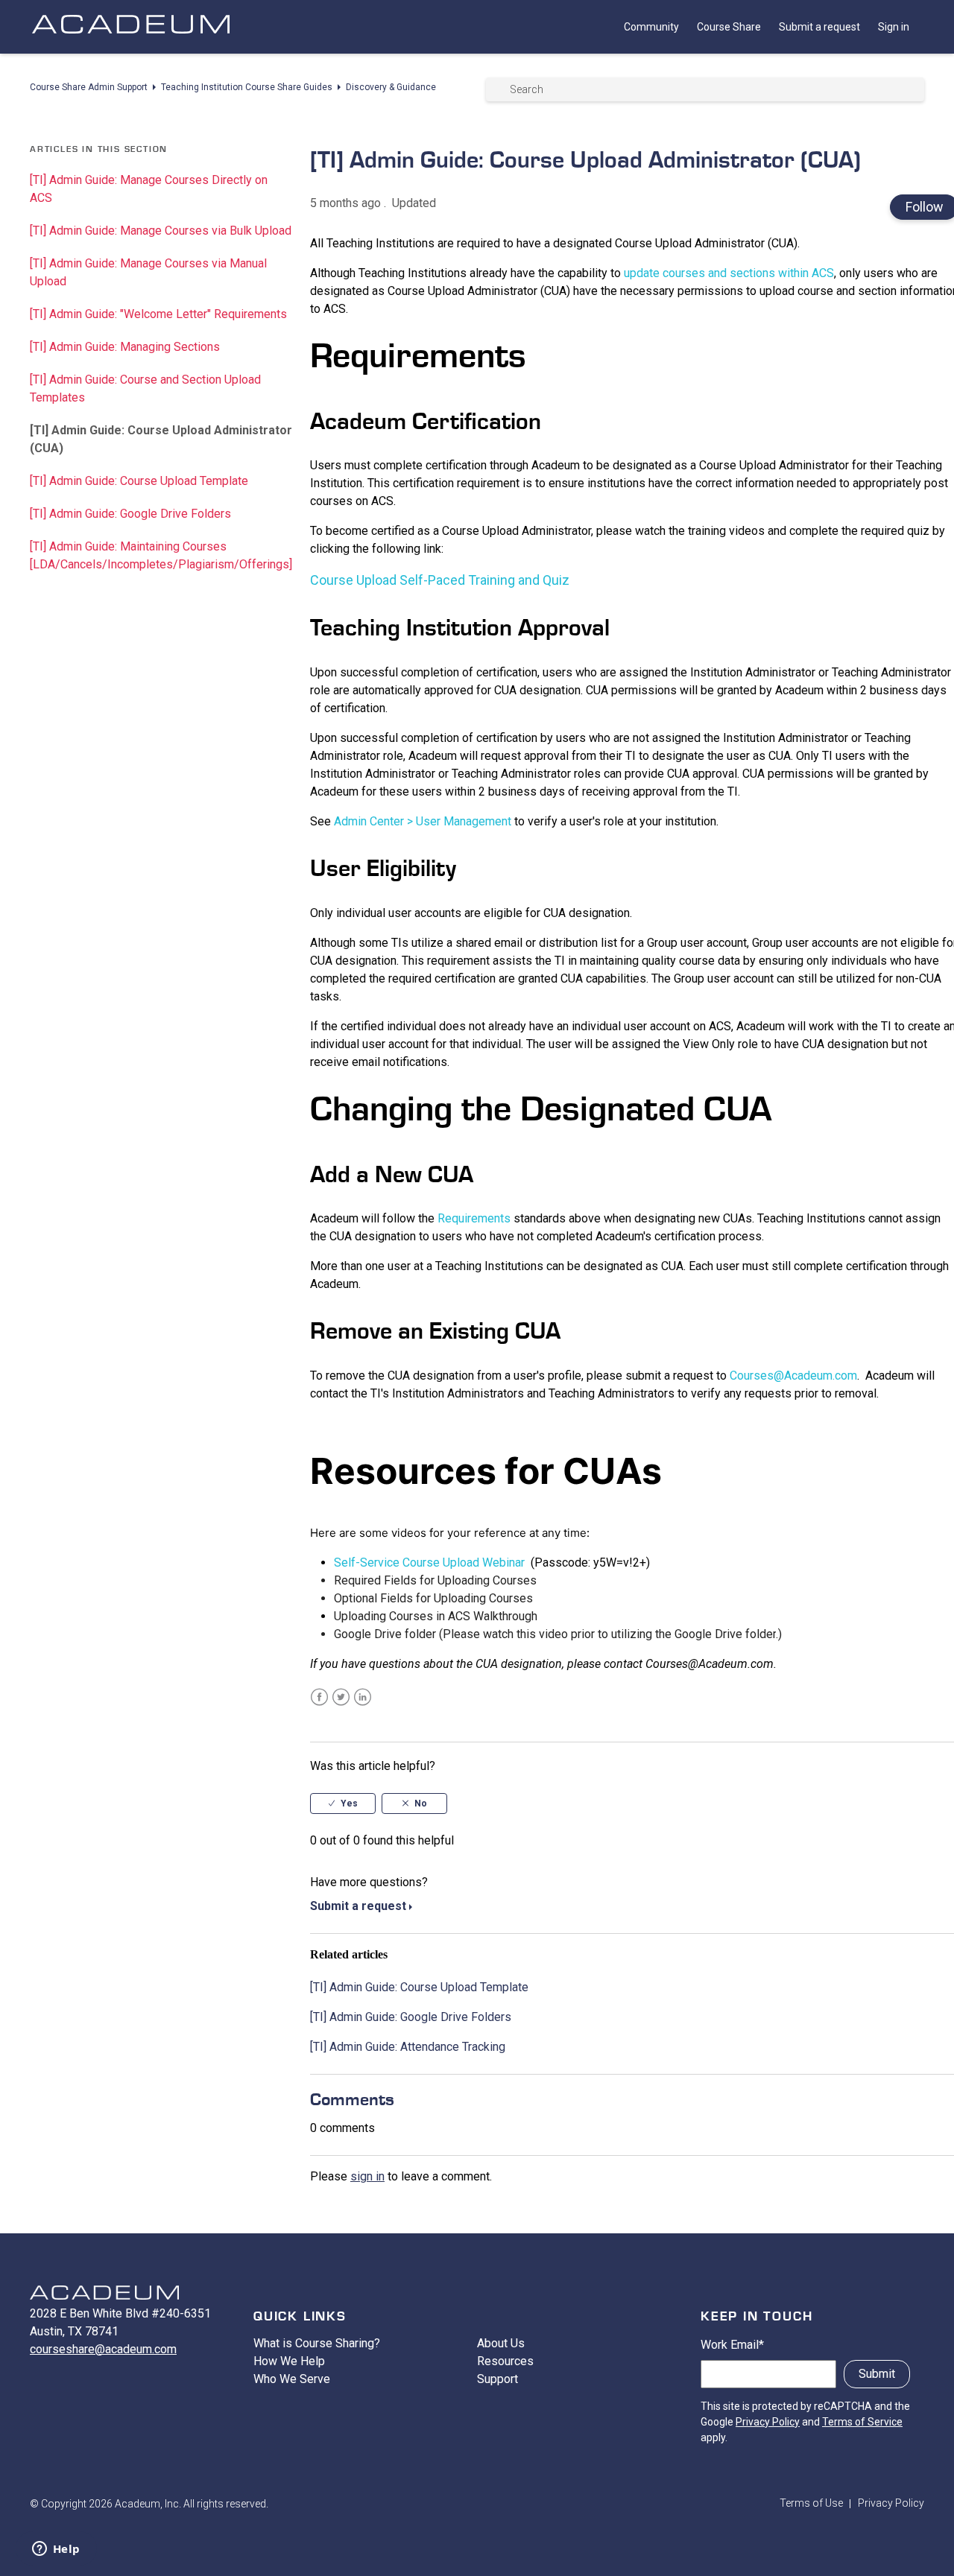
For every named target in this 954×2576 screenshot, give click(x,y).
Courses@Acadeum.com (793, 1376)
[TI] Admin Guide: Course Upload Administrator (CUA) (161, 439)
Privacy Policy (768, 2422)
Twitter (341, 1697)
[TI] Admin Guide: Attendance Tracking (408, 2047)
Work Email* (732, 2345)
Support (497, 2379)
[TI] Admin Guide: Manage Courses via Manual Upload (148, 272)
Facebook (319, 1697)
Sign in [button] (894, 27)
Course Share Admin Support (89, 87)
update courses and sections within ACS (729, 273)
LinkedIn (363, 1697)
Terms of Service (862, 2422)
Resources (505, 2361)
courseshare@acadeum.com (103, 2349)
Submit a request (819, 27)
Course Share (729, 27)
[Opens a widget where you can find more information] (56, 2550)
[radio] (343, 1803)
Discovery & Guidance (391, 87)
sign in (367, 2176)
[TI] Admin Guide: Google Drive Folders (130, 514)
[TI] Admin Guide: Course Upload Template (139, 481)
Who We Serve (292, 2379)
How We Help (289, 2361)
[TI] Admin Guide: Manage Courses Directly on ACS (149, 189)
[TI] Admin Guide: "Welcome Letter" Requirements (158, 314)
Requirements (474, 1218)
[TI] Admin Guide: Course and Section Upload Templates (145, 388)
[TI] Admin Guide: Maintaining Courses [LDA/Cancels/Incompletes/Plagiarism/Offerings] (161, 555)
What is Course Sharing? (317, 2343)
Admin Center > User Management (423, 821)
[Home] (130, 39)
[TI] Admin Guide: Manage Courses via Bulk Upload (161, 231)
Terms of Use (811, 2503)
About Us (501, 2343)
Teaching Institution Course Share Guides (247, 87)
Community (651, 27)
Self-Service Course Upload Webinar (429, 1563)
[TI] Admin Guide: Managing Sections (125, 347)
